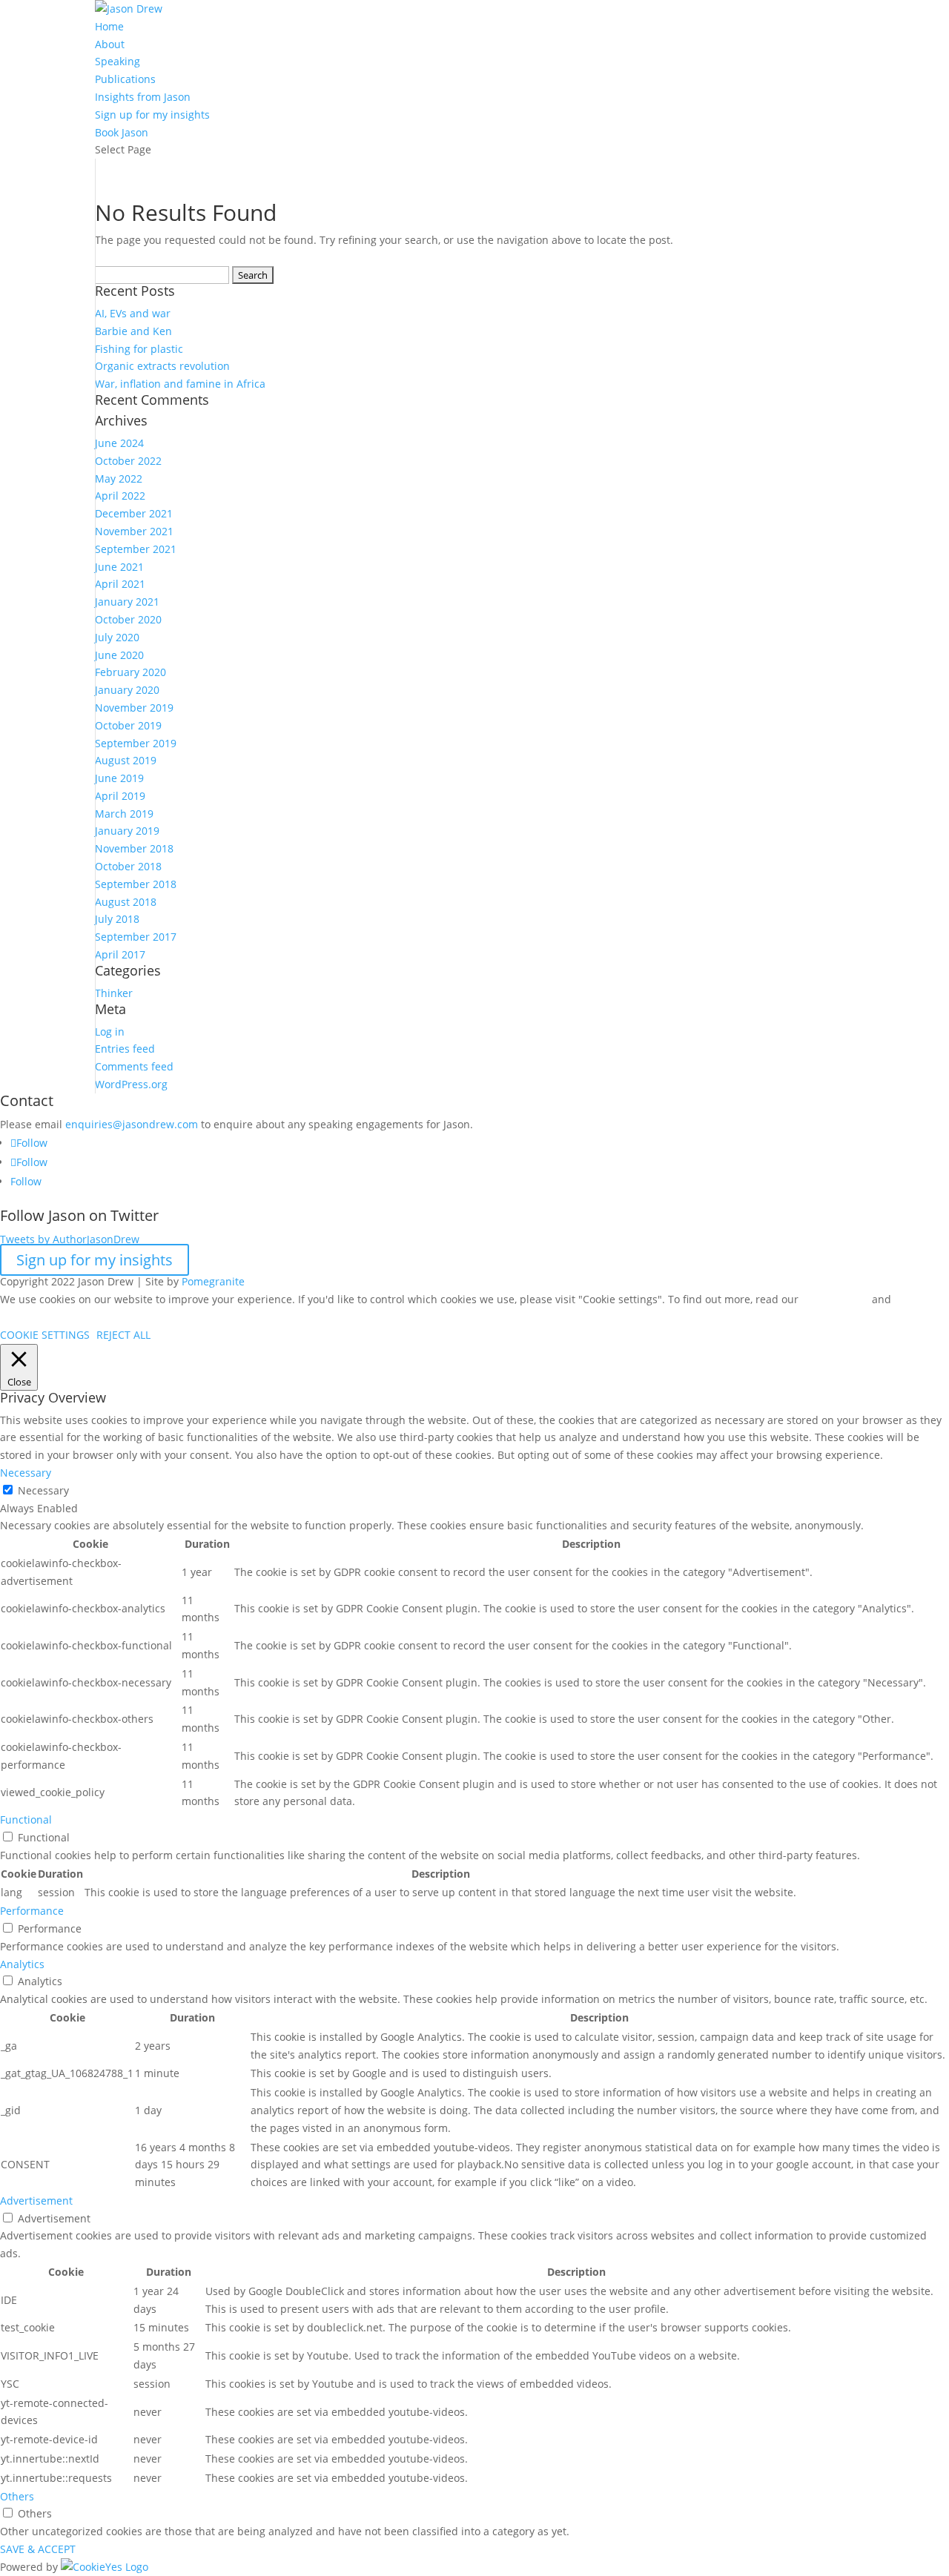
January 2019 (127, 831)
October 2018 (128, 866)
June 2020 (119, 655)
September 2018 (136, 884)
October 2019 (128, 725)
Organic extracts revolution (162, 366)
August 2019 (126, 760)
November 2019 (134, 708)
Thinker (114, 993)
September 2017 (136, 937)
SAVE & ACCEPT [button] (38, 2549)
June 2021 (119, 567)
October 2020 (128, 619)
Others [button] (17, 2496)
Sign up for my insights (95, 1260)
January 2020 (127, 690)
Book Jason (122, 132)
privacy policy (835, 1299)
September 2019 (136, 743)
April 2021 (120, 584)
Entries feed (125, 1049)
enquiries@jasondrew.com (132, 1124)
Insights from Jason (143, 97)
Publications (125, 79)
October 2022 (128, 461)
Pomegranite (213, 1281)
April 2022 (120, 496)
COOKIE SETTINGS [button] (45, 1335)
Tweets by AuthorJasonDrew (70, 1239)
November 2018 (134, 848)
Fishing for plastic (139, 349)
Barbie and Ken (133, 331)
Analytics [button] (22, 1964)
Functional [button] (26, 1820)
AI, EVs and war (133, 313)
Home (109, 26)
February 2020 (130, 672)
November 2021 (134, 531)
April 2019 (120, 796)
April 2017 (120, 954)
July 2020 (117, 637)
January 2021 (127, 602)
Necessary (43, 1490)
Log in (110, 1032)
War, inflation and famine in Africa (180, 384)
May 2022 (119, 479)
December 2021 (134, 513)
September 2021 (136, 549)
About (110, 44)
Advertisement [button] (36, 2201)
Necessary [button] (26, 1473)
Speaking (118, 61)
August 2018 (126, 902)
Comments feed (134, 1066)
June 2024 (119, 443)
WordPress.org (131, 1084)
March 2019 (124, 814)
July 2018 (117, 919)
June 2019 (119, 778)
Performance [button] (32, 1911)
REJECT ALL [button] (123, 1335)
